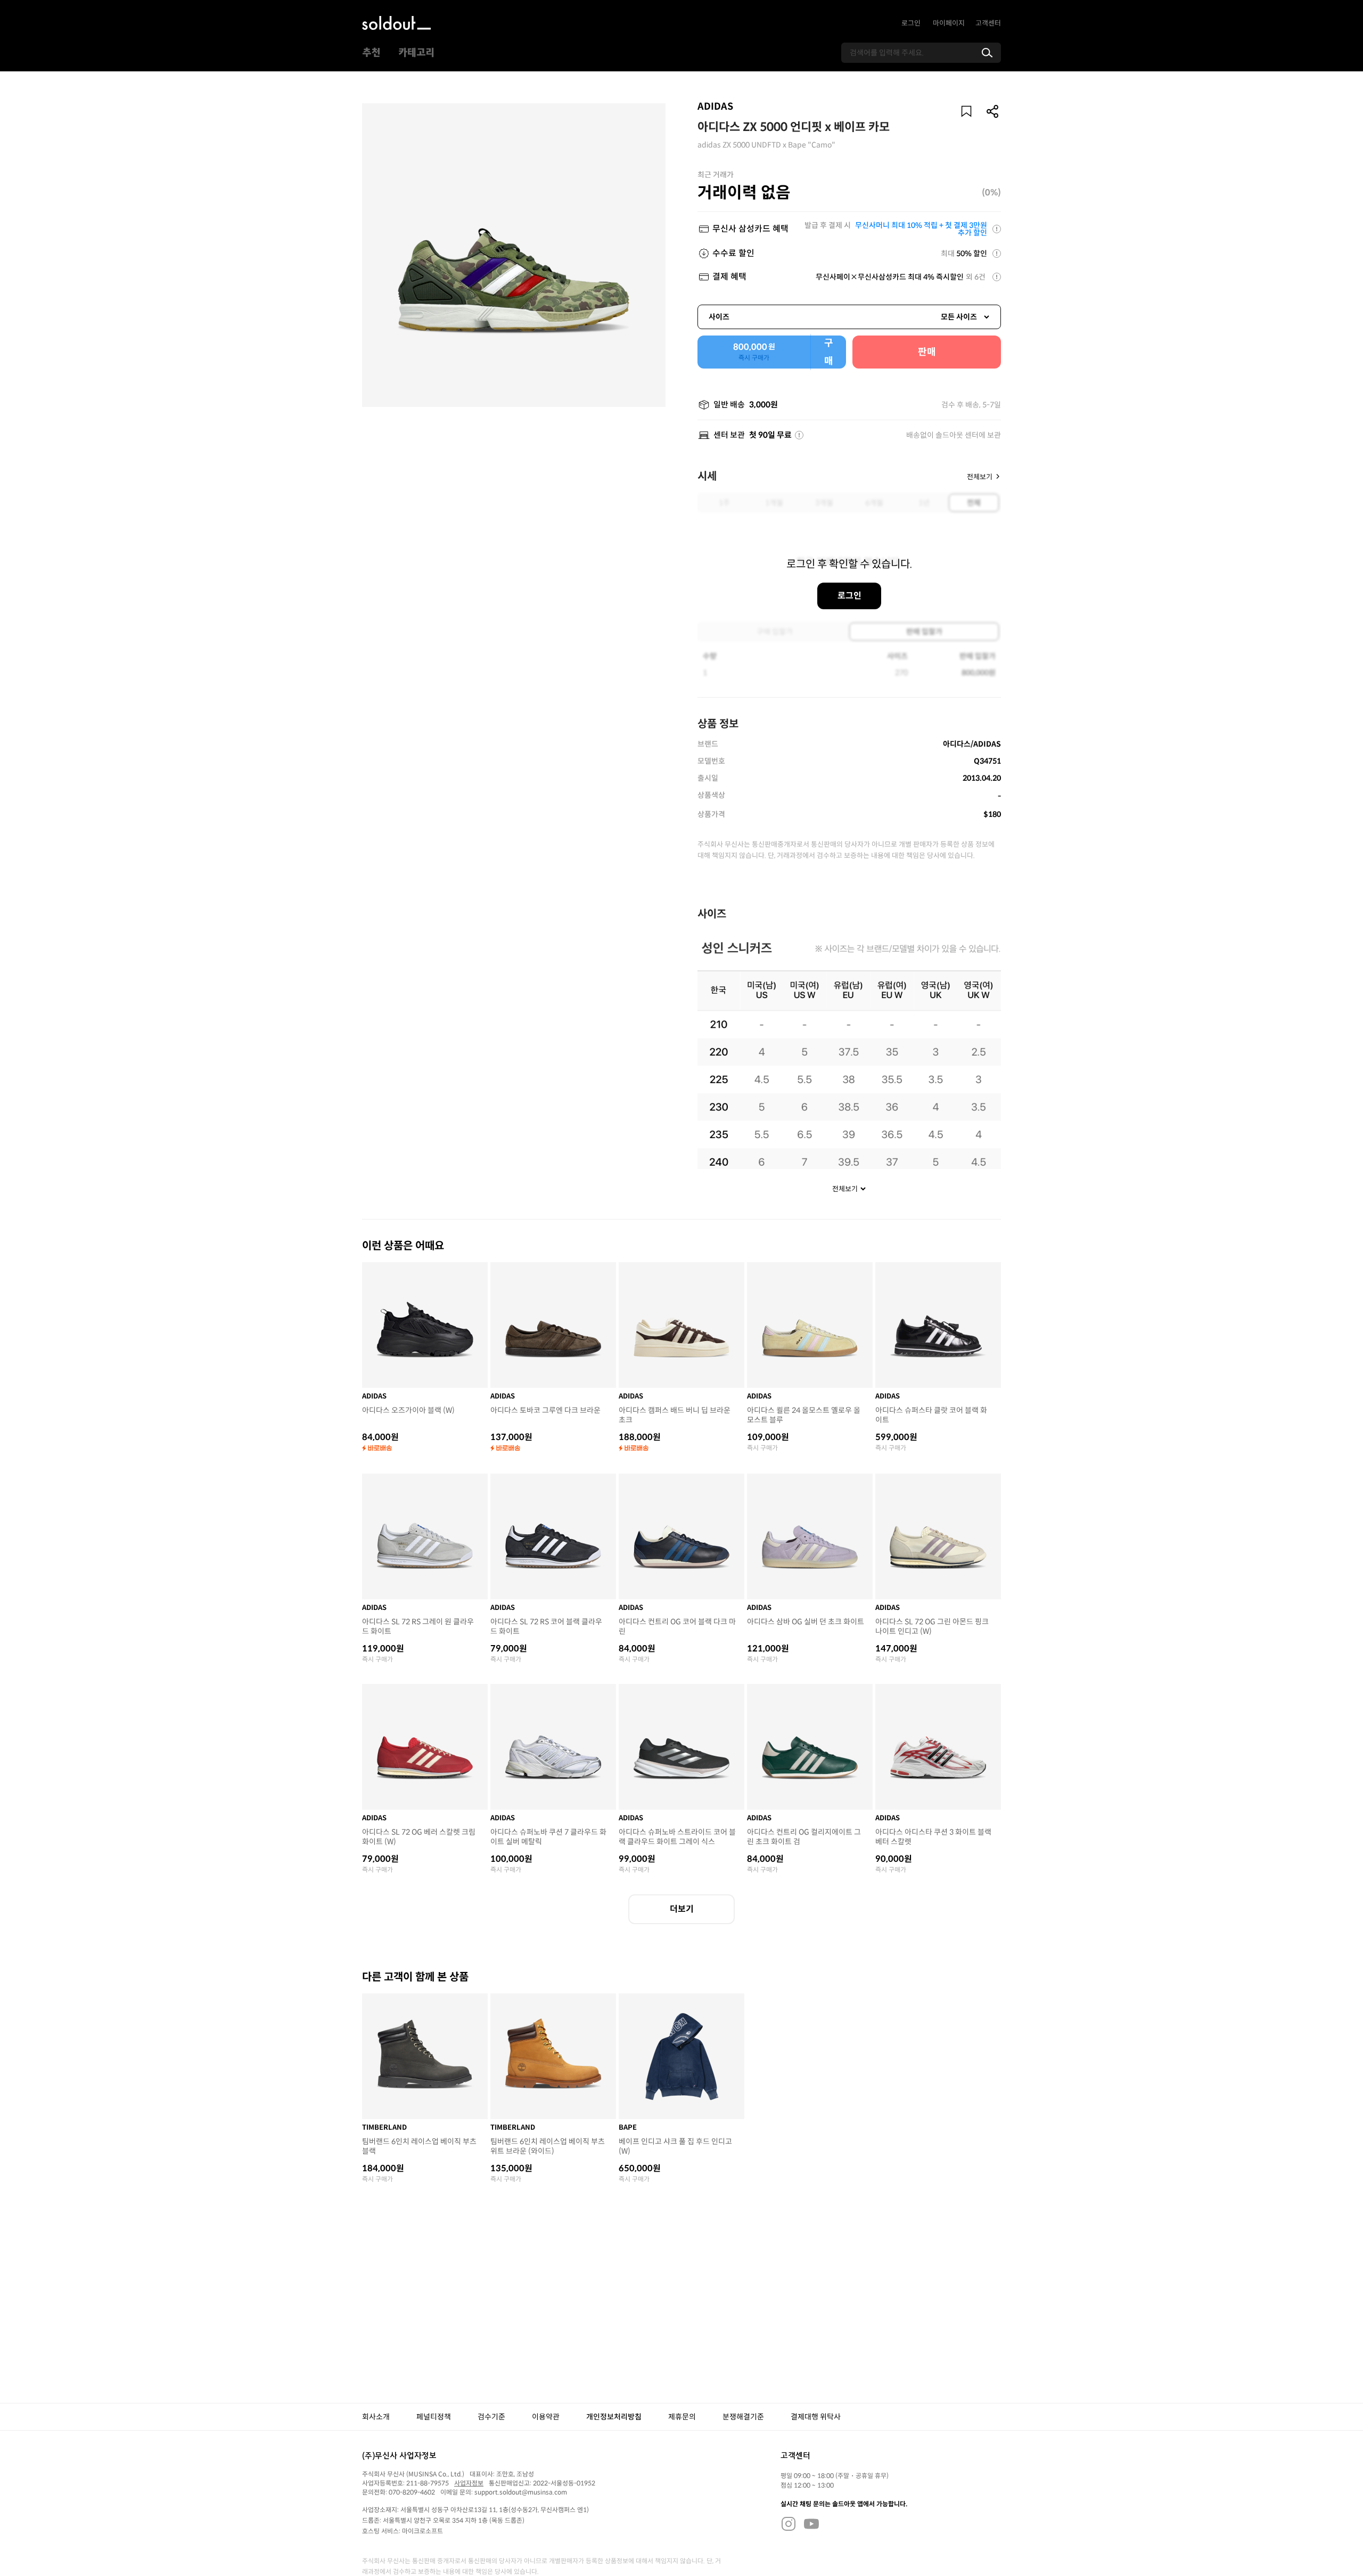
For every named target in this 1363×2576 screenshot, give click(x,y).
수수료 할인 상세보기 (997, 253)
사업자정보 (469, 2483)
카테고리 (416, 53)
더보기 (682, 1909)
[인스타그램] (789, 2523)
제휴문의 (682, 2417)
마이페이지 (949, 23)
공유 (993, 111)
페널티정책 (434, 2417)
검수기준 (491, 2417)
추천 (371, 53)
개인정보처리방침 (614, 2417)
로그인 (911, 23)
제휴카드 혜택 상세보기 (997, 229)
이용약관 (546, 2417)
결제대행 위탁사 (816, 2417)
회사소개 (376, 2417)
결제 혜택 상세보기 (997, 277)
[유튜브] (811, 2523)
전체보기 (980, 476)
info (799, 435)
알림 (966, 111)
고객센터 (988, 23)
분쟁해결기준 (743, 2417)
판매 (927, 352)
